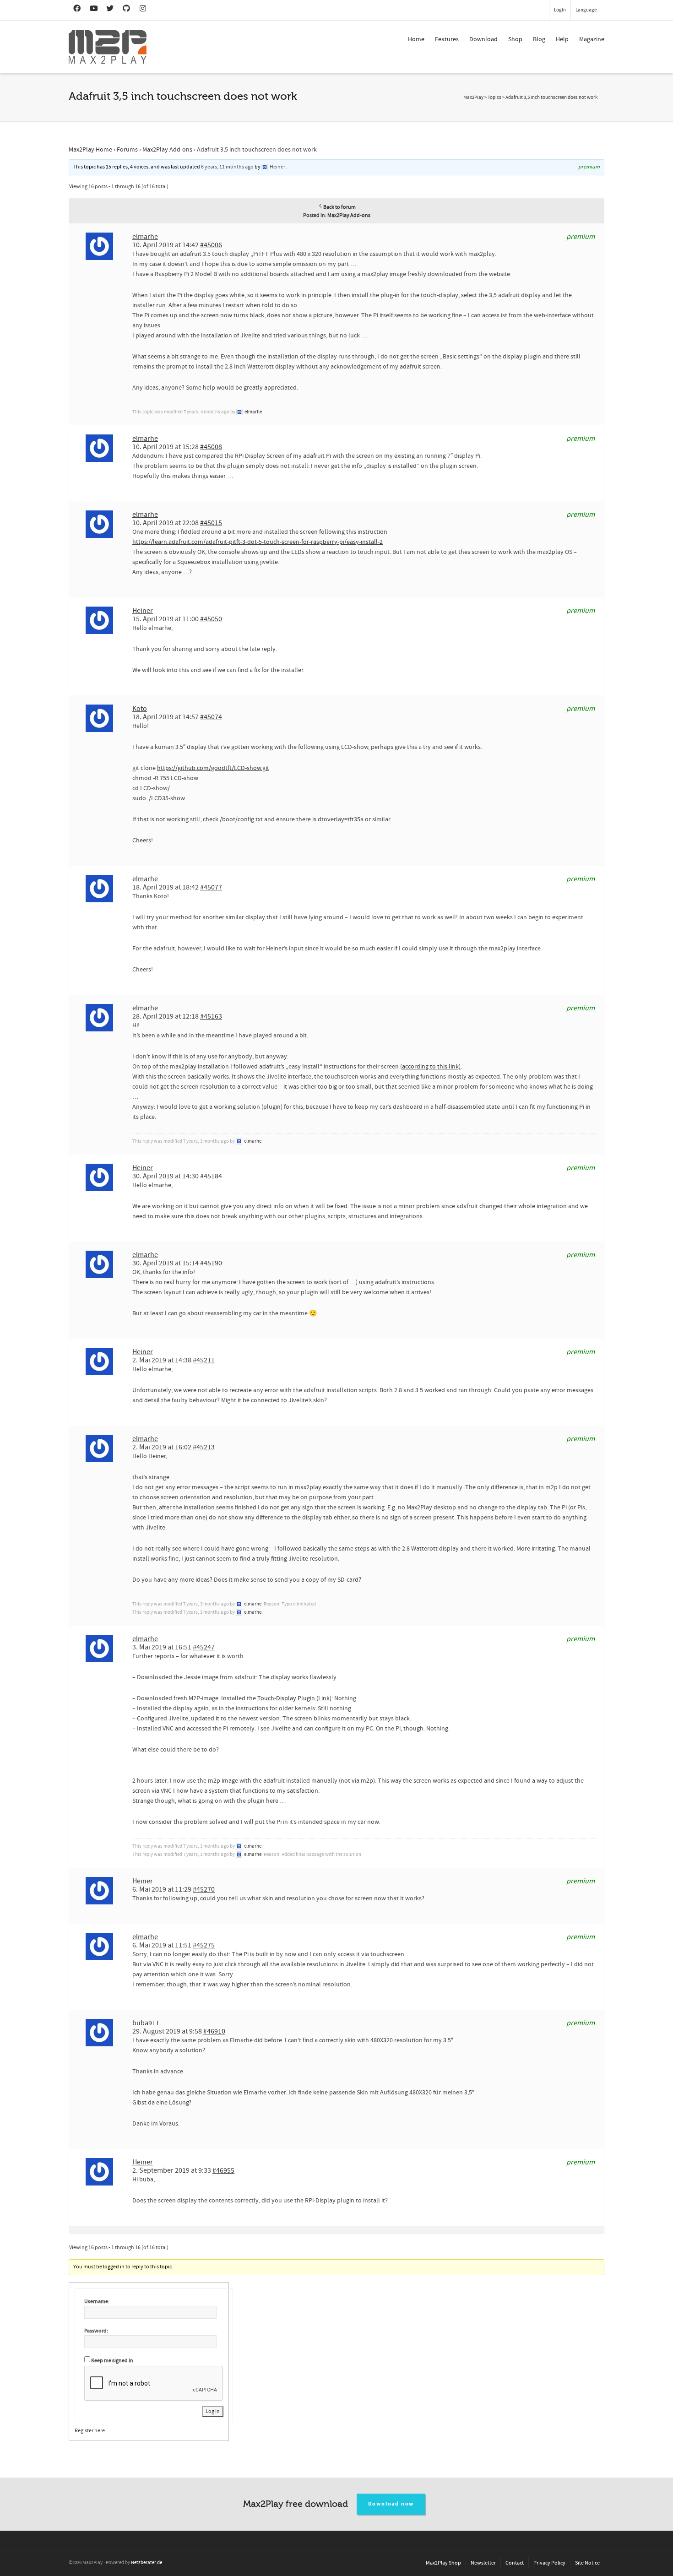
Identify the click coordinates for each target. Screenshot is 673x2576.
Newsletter (483, 2563)
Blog (539, 39)
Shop (515, 39)
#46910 (214, 2031)
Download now (391, 2504)
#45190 (211, 1263)
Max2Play (473, 98)
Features (447, 39)
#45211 (204, 1360)
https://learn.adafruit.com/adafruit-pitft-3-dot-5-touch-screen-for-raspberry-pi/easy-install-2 (258, 542)
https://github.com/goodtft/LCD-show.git (213, 768)
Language (586, 10)
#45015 (211, 523)
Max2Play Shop (443, 2563)
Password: (96, 2331)
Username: (97, 2302)
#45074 (211, 717)
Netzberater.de (147, 2563)
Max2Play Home (90, 150)
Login (560, 10)
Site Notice (587, 2563)
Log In (213, 2411)
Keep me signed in (112, 2361)
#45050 (211, 619)
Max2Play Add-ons (167, 150)
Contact (515, 2563)
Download (483, 39)
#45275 (204, 1945)
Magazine (592, 39)
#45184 (211, 1176)
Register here (90, 2431)
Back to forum (339, 207)
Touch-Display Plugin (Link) (294, 1698)
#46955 (223, 2170)
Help (562, 39)
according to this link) (431, 1067)
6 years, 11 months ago (227, 167)
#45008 (211, 447)
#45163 (211, 1016)
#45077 (211, 887)
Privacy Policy (549, 2563)
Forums (127, 150)
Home (416, 39)
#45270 (204, 1889)
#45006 (211, 245)
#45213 (204, 1447)
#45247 (204, 1647)
